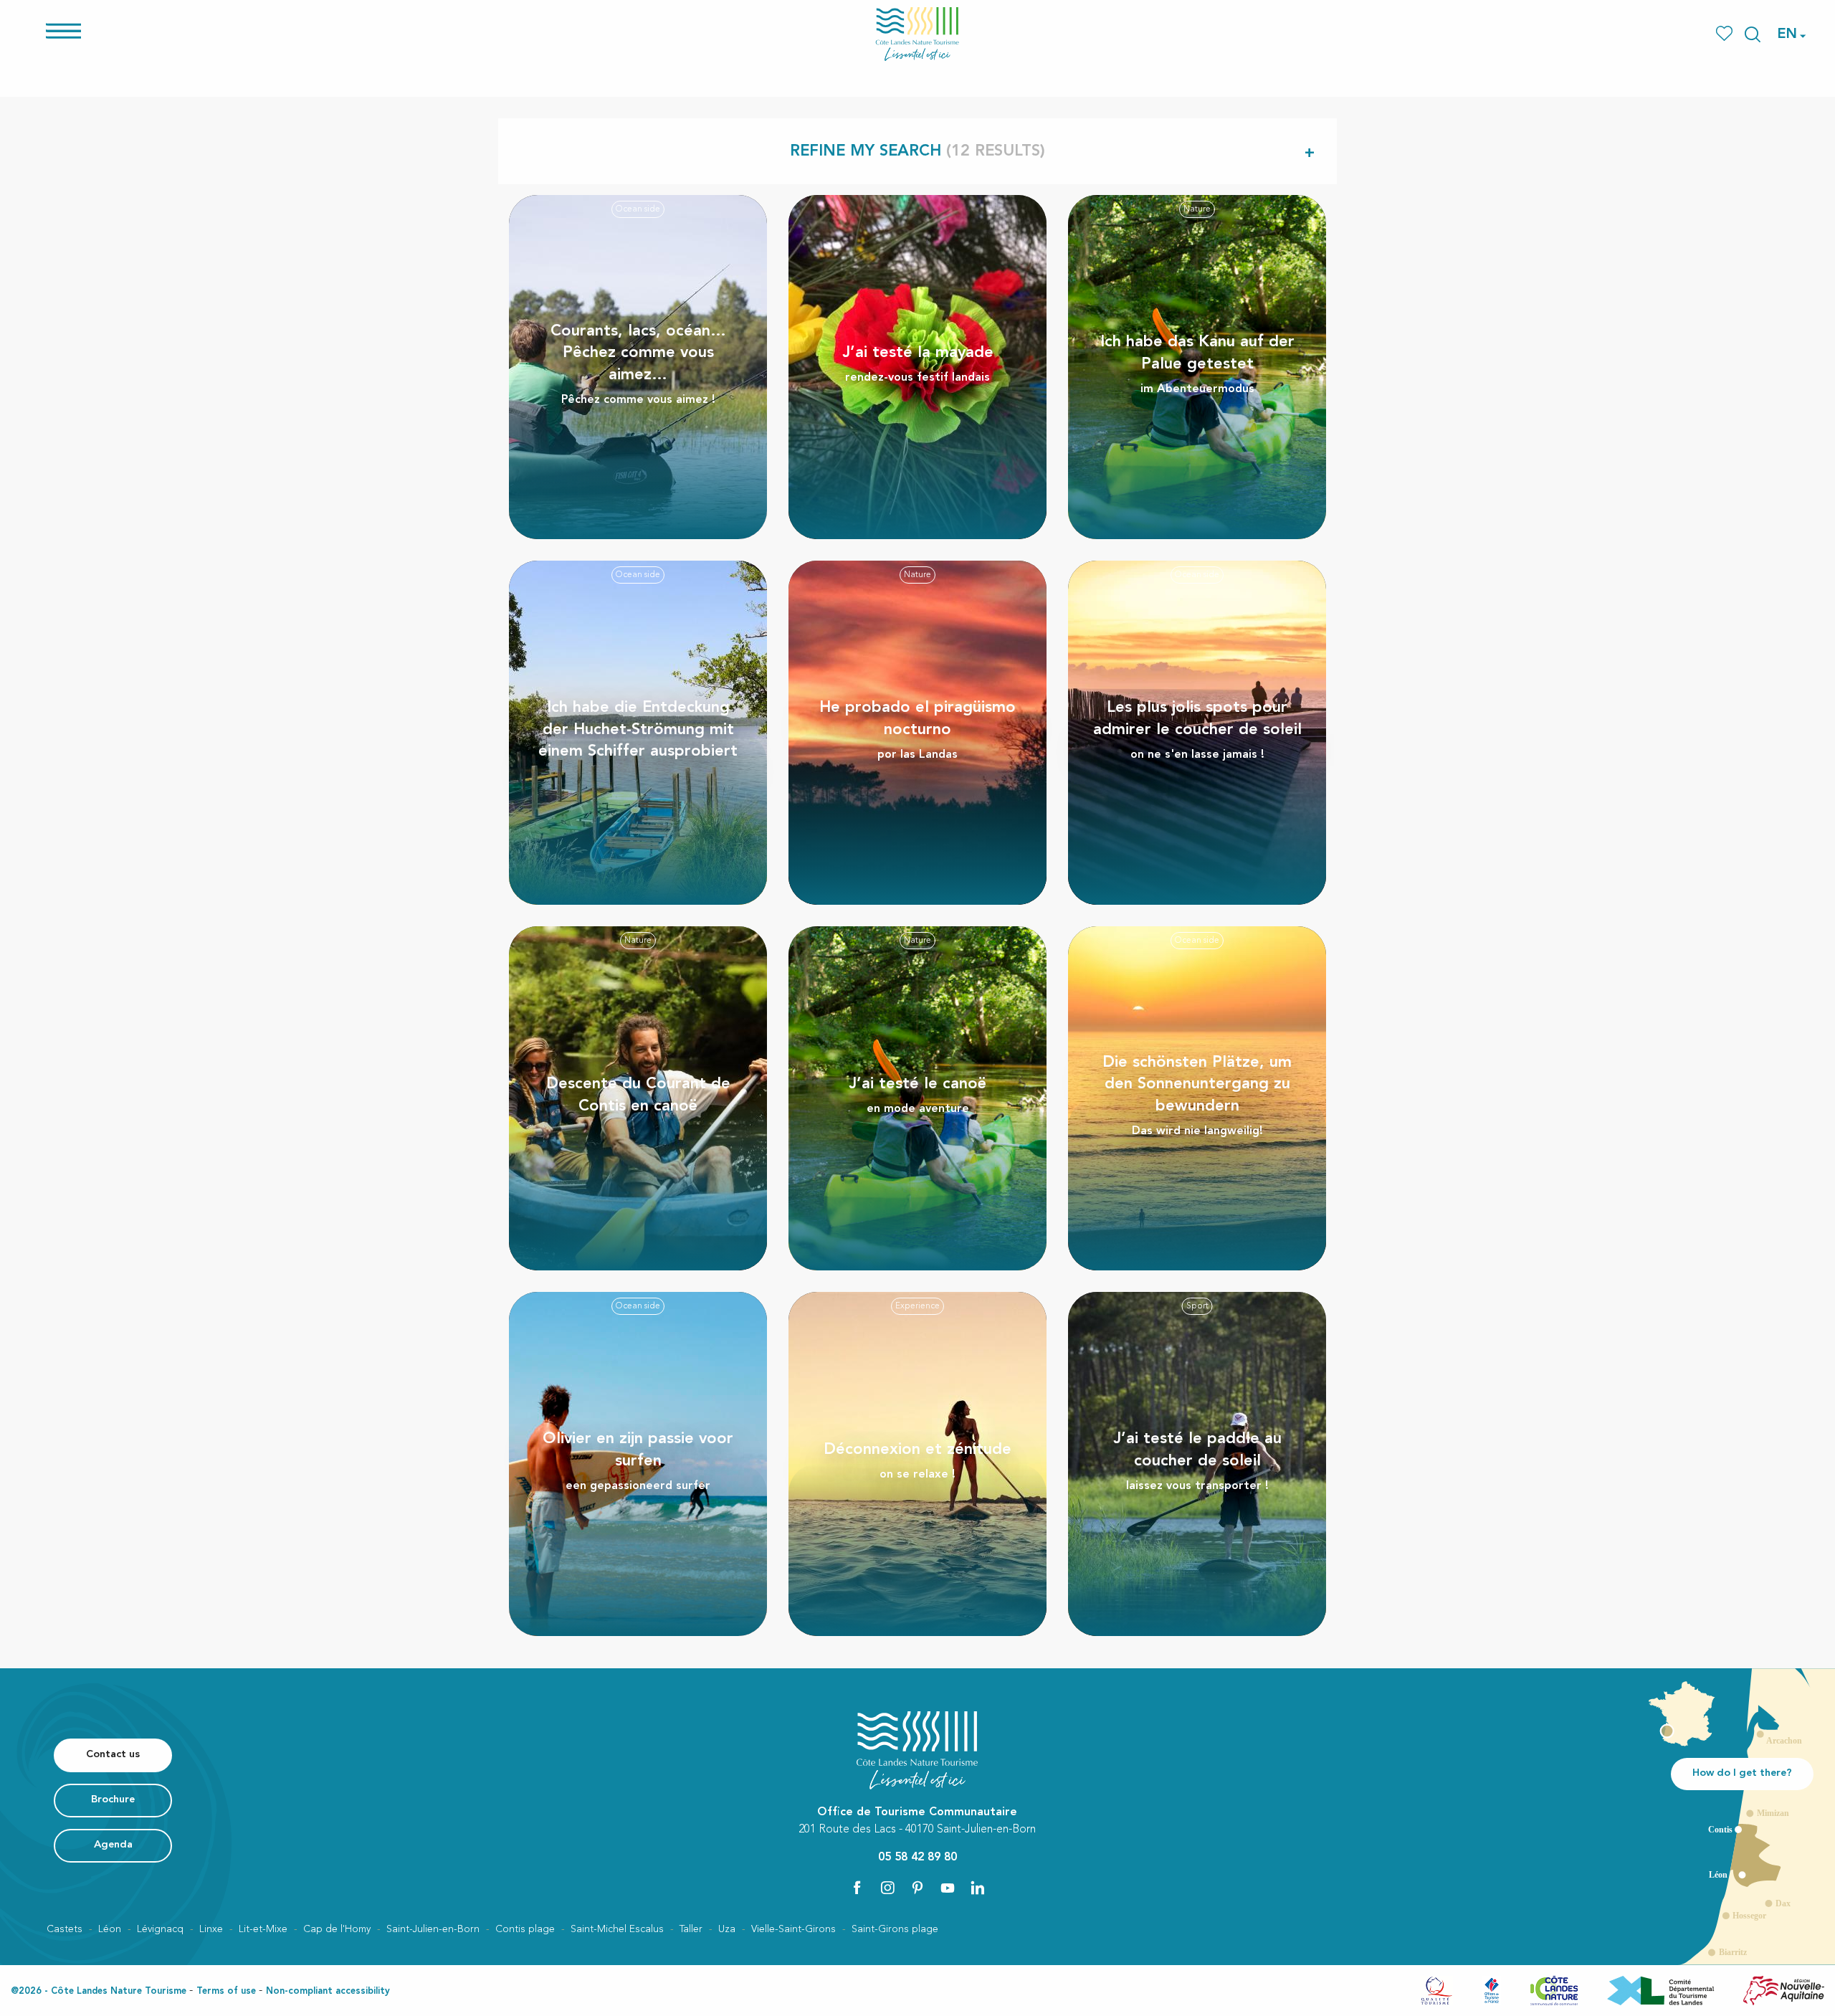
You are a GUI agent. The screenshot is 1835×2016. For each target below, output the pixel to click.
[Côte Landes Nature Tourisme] (917, 34)
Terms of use (226, 1991)
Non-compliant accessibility (328, 1991)
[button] (1753, 34)
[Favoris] (1726, 34)
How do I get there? (1742, 1773)
